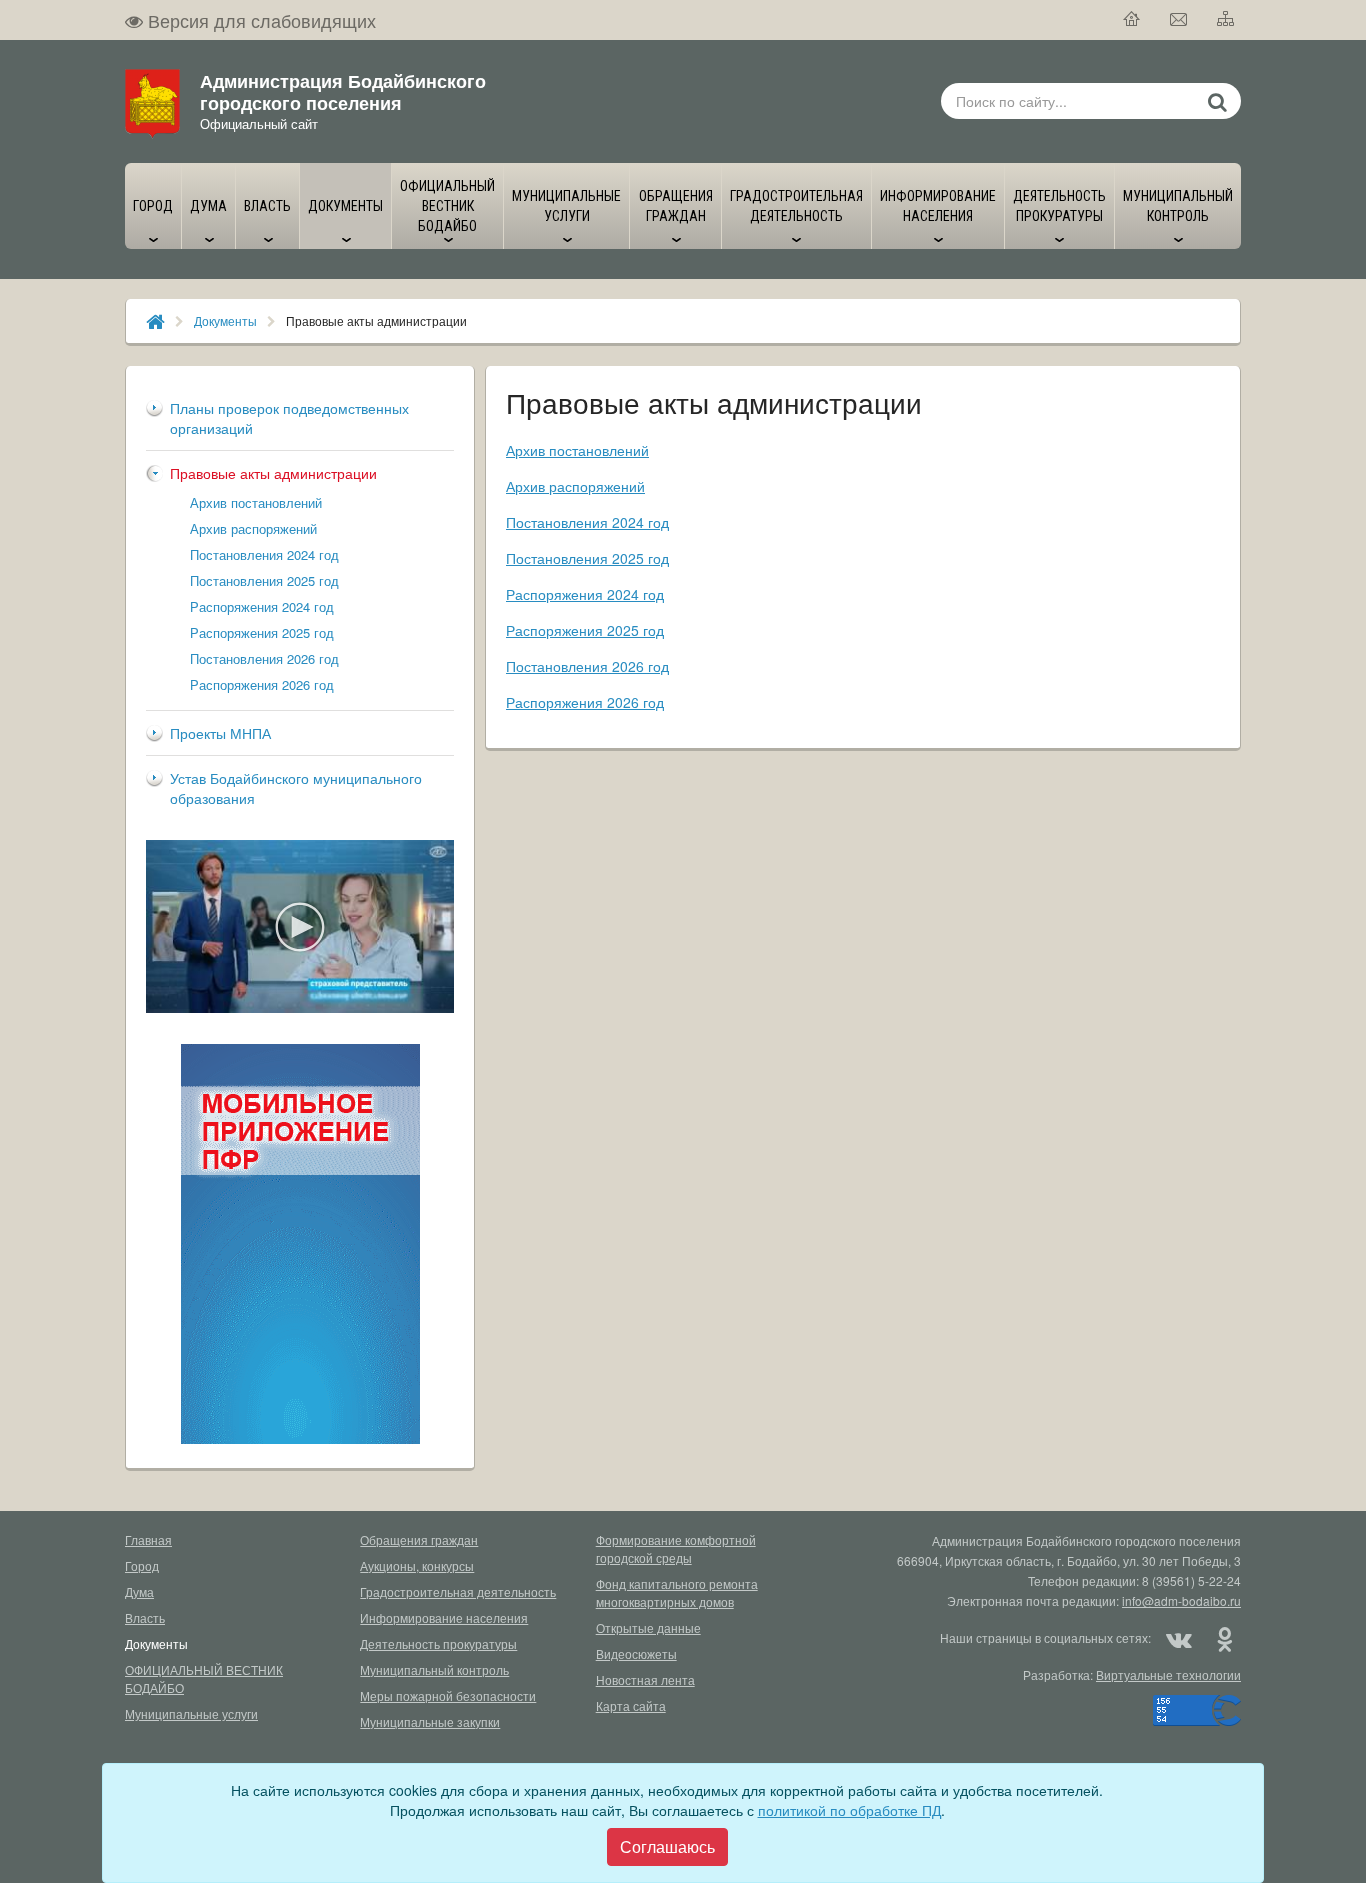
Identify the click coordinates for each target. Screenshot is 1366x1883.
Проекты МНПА (220, 733)
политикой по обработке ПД (849, 1810)
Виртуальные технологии (1168, 1674)
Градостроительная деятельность (458, 1591)
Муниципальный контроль (434, 1669)
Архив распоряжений (253, 528)
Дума (139, 1591)
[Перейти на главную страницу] (1132, 20)
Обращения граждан (419, 1539)
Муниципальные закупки (430, 1721)
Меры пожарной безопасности (448, 1695)
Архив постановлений (256, 502)
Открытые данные (648, 1627)
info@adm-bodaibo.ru (1181, 1600)
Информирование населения (444, 1617)
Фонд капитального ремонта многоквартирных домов (677, 1592)
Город (142, 1565)
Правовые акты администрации (273, 473)
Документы (225, 320)
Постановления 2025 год (264, 580)
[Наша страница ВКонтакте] (1179, 1638)
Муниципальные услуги (191, 1713)
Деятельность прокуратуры (438, 1643)
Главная (148, 1539)
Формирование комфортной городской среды (676, 1548)
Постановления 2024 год (264, 554)
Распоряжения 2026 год (262, 684)
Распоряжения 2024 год (262, 606)
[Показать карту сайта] (1226, 20)
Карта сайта (631, 1705)
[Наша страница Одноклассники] (1224, 1638)
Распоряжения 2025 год (262, 632)
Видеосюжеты (636, 1653)
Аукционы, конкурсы (417, 1565)
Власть (145, 1617)
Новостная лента (645, 1679)
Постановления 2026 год (264, 658)
